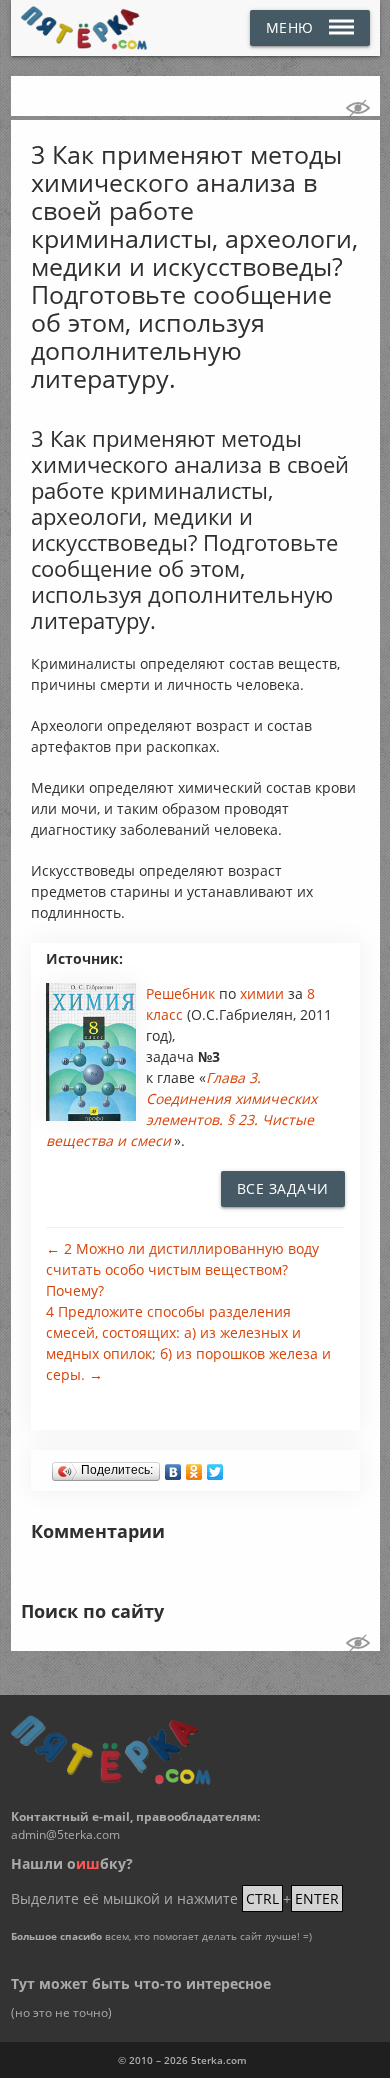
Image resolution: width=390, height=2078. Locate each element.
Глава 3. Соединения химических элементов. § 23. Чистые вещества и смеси (181, 1109)
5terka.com (219, 2060)
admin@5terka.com (65, 1834)
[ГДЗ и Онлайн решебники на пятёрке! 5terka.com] (84, 28)
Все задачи (283, 1188)
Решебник (182, 993)
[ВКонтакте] (173, 1467)
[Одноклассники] (194, 1467)
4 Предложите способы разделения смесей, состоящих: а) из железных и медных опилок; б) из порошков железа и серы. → (188, 1343)
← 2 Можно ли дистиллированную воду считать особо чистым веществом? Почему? (182, 1269)
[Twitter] (215, 1467)
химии (264, 993)
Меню (290, 27)
